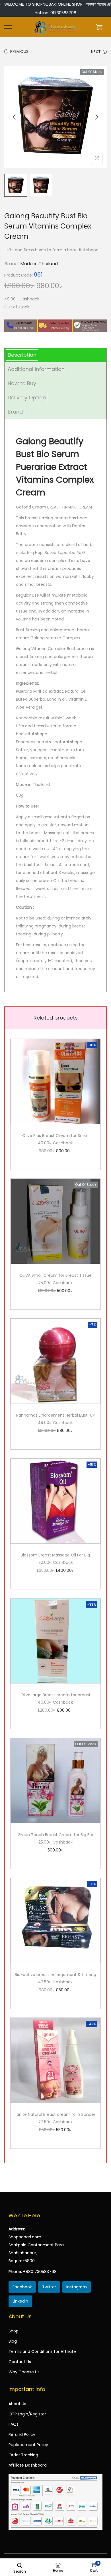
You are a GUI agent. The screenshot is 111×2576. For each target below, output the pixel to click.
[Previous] (14, 117)
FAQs (14, 2424)
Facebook (22, 2287)
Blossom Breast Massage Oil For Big (55, 1555)
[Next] (97, 117)
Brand (15, 412)
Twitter (49, 2287)
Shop (14, 2331)
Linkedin (20, 2301)
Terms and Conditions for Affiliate (42, 2351)
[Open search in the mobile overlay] (20, 2565)
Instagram (77, 2287)
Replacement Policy (28, 2445)
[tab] (55, 355)
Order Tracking (23, 2455)
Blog (13, 2341)
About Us (17, 2404)
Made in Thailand (39, 264)
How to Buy (22, 383)
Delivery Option (27, 397)
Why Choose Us (24, 2372)
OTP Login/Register (27, 2414)
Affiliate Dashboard (28, 2465)
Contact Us (20, 2362)
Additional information (36, 369)
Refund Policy (22, 2434)
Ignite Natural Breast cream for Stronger (55, 2114)
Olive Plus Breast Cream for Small (55, 1136)
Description (22, 355)
